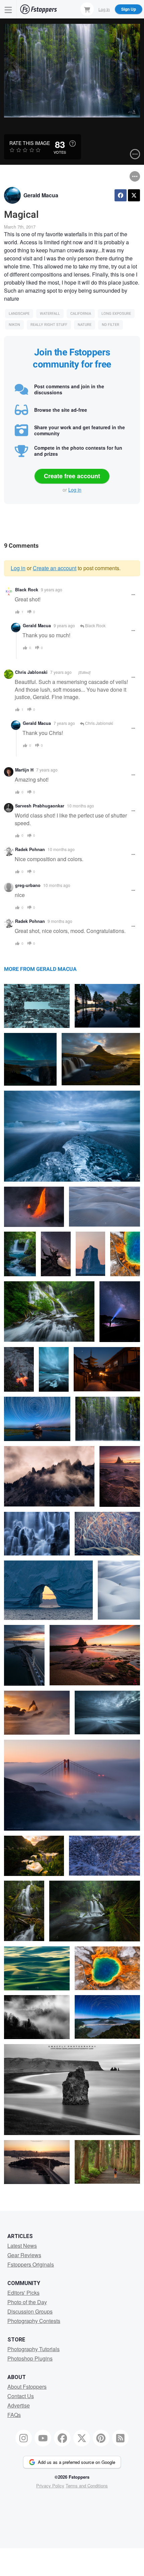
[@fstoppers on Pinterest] (101, 2438)
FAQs (14, 2415)
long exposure (116, 314)
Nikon (14, 325)
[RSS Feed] (121, 2438)
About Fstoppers (27, 2387)
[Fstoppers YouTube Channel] (43, 2438)
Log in (75, 490)
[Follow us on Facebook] (62, 2438)
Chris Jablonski (31, 672)
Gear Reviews (24, 2255)
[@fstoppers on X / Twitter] (82, 2438)
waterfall (50, 314)
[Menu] (8, 9)
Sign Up (129, 9)
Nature (85, 325)
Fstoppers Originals (31, 2264)
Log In (104, 9)
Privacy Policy (50, 2486)
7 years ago (61, 672)
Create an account (55, 568)
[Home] (39, 9)
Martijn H (24, 770)
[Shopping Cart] (87, 9)
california (81, 314)
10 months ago (81, 806)
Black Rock (27, 590)
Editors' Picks (23, 2293)
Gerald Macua (41, 195)
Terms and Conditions (87, 2486)
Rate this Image (30, 143)
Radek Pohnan (30, 849)
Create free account (72, 476)
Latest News (22, 2246)
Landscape (19, 314)
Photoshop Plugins (30, 2358)
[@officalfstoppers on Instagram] (24, 2438)
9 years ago (52, 589)
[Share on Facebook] (121, 195)
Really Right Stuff (49, 325)
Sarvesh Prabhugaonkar (40, 806)
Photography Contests (34, 2321)
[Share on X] (134, 195)
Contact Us (21, 2396)
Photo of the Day (27, 2302)
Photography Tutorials (33, 2349)
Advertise (19, 2405)
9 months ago (60, 921)
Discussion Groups (30, 2311)
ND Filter (111, 325)
